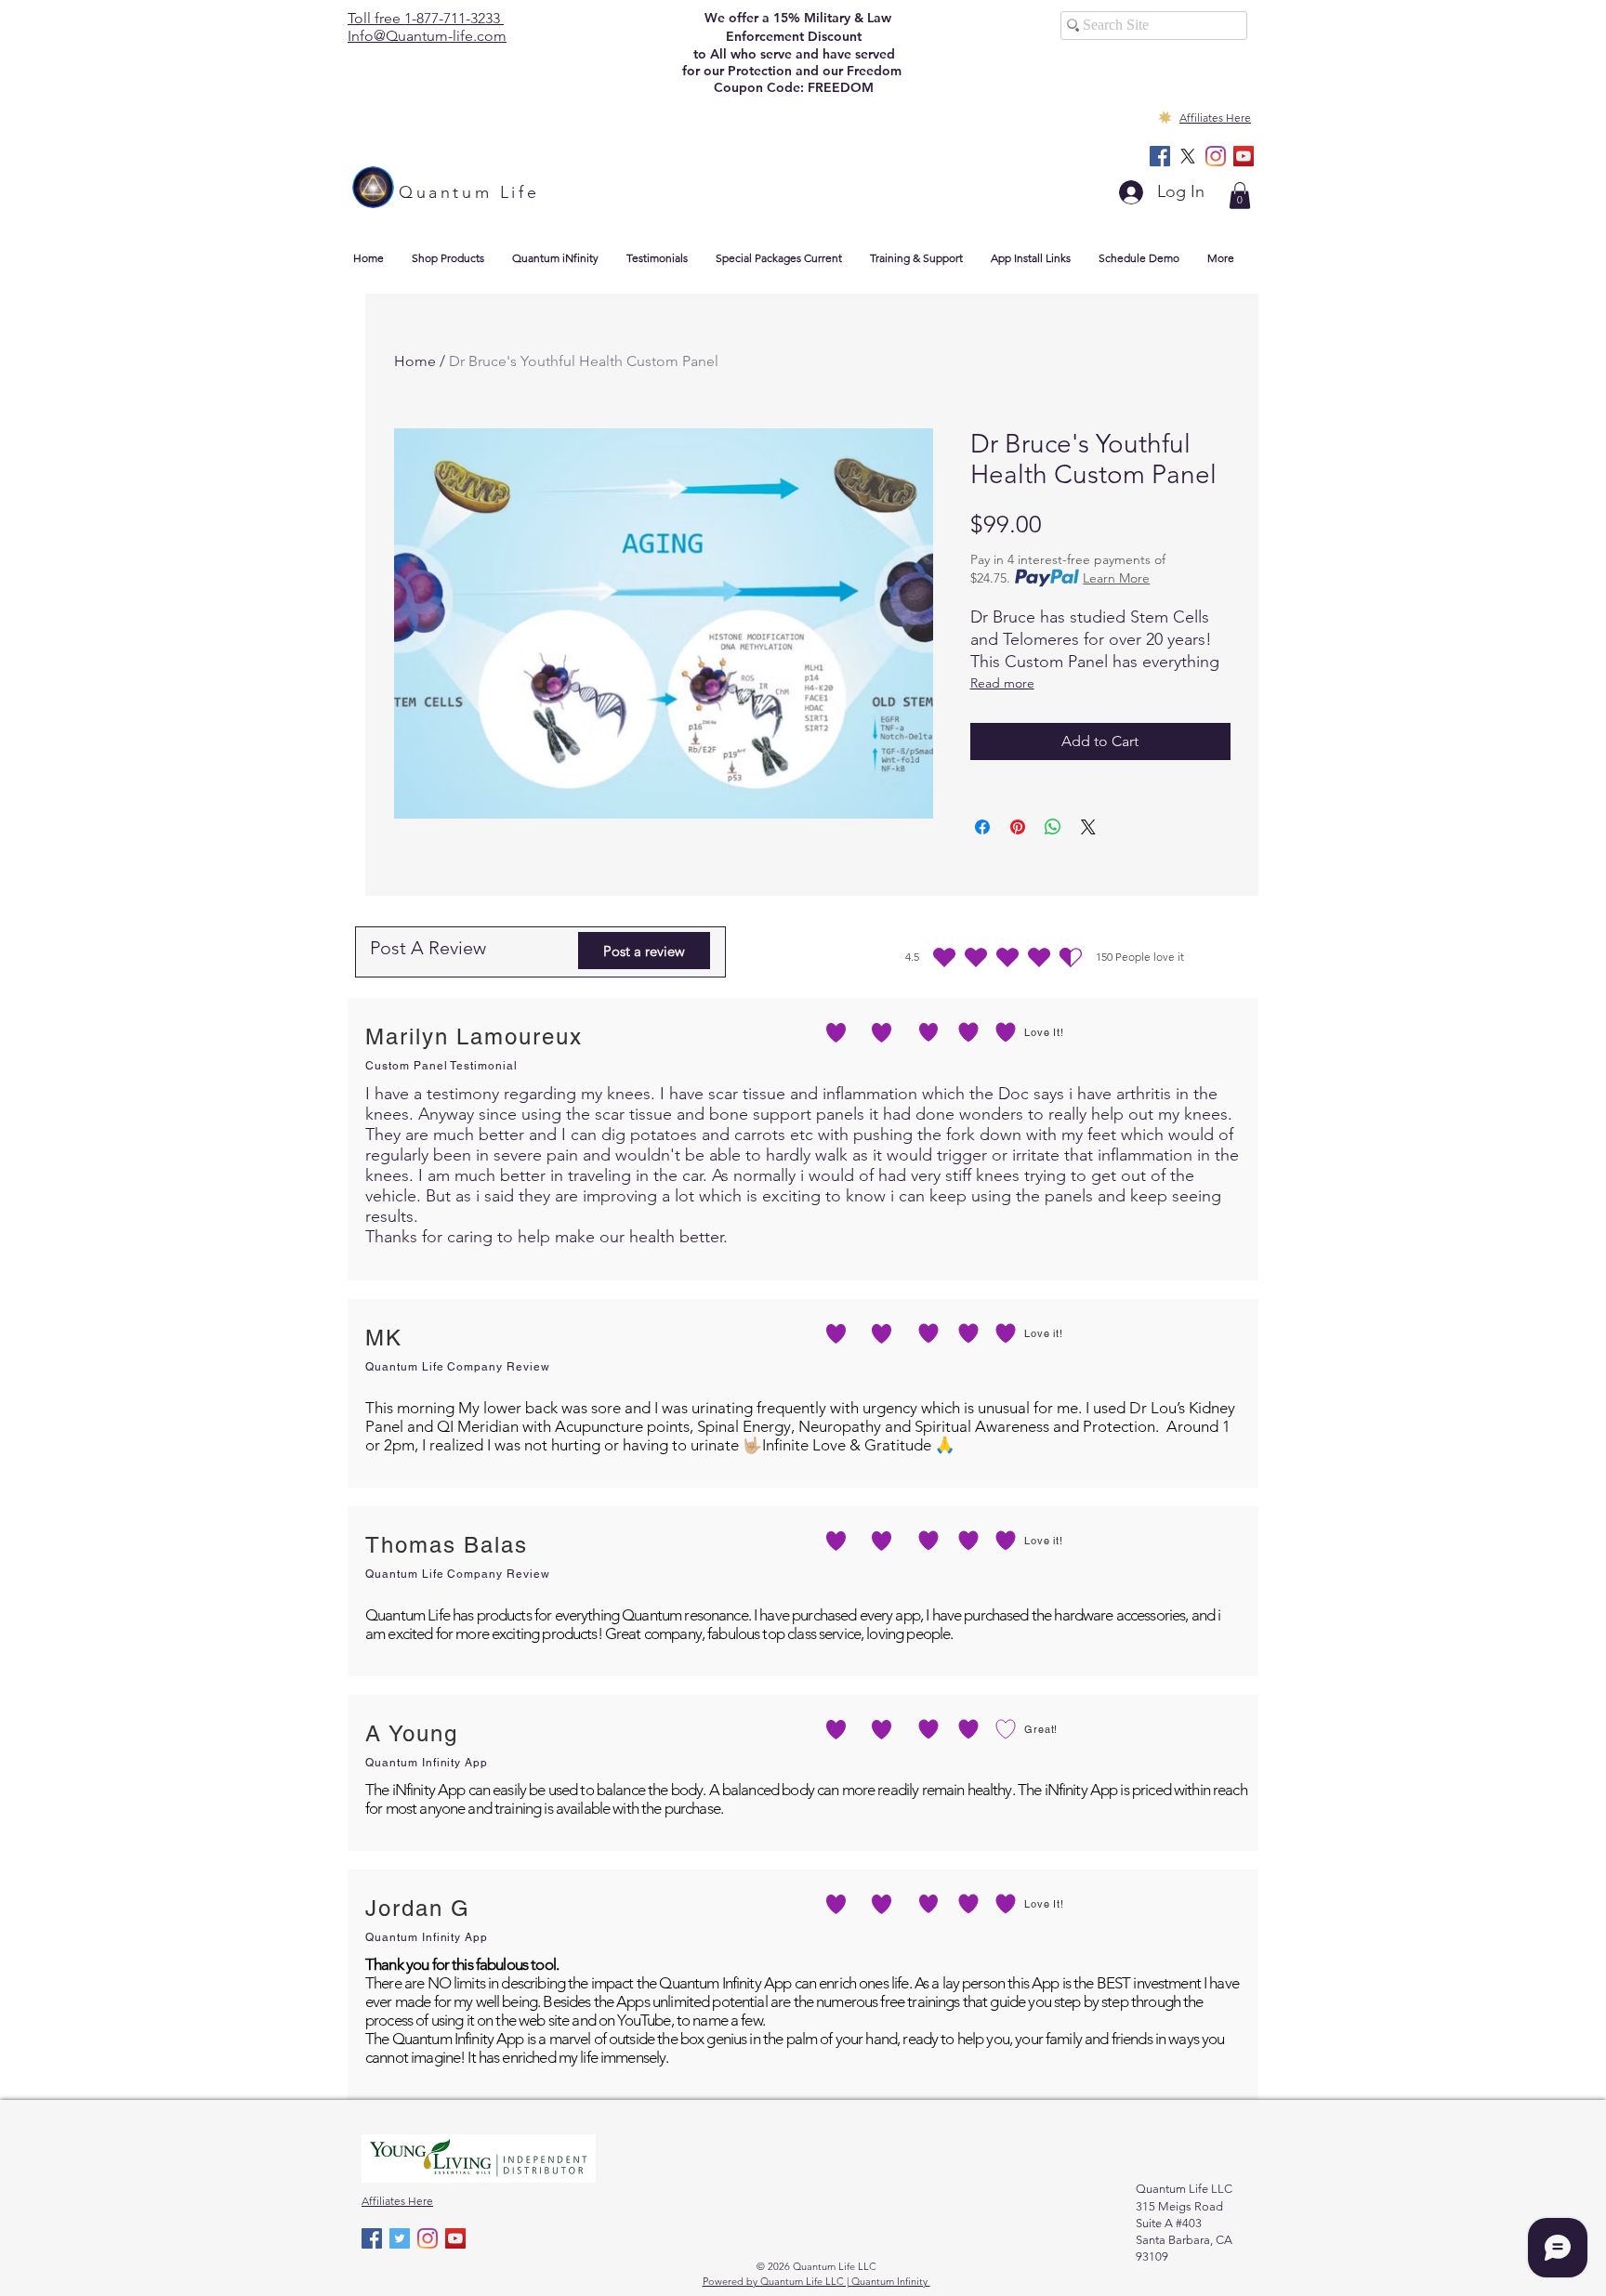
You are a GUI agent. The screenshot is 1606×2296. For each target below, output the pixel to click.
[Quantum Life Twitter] (400, 2238)
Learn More (1116, 578)
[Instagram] (1216, 156)
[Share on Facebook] (982, 827)
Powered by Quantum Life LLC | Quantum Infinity (816, 2281)
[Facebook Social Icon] (1160, 156)
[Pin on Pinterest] (1018, 827)
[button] (1240, 196)
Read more (1002, 683)
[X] (1188, 156)
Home (415, 361)
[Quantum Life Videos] (1244, 156)
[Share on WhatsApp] (1053, 827)
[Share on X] (1088, 827)
